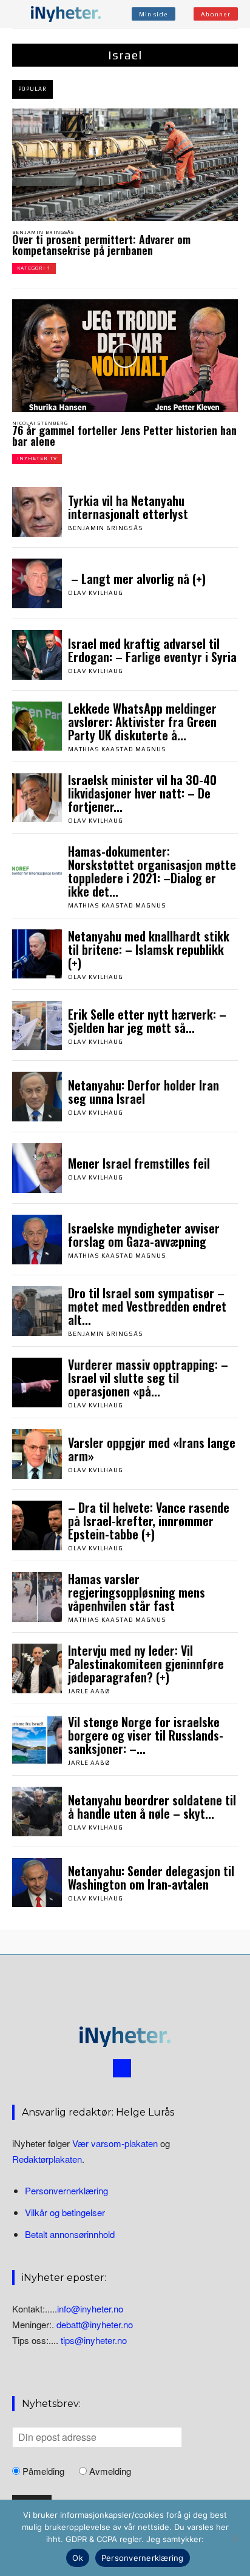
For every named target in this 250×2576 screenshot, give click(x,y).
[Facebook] (122, 2068)
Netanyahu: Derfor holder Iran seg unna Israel (144, 1092)
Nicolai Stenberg (40, 423)
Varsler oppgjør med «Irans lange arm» (152, 1449)
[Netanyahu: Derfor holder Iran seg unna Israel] (37, 1097)
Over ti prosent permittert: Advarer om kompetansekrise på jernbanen (101, 245)
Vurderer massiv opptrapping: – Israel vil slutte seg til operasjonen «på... (148, 1378)
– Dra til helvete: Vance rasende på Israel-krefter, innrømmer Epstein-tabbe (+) (149, 1521)
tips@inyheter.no (94, 2341)
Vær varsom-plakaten (115, 2143)
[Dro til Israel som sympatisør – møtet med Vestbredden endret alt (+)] (37, 1311)
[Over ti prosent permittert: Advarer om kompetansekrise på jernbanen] (125, 165)
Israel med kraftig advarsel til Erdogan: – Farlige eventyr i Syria (152, 650)
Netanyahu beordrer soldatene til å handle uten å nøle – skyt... (152, 1807)
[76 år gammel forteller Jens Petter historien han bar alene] (125, 356)
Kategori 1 (34, 268)
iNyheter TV (37, 458)
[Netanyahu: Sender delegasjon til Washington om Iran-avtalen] (37, 1883)
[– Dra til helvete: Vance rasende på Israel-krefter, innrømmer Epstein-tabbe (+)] (37, 1525)
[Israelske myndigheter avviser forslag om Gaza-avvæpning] (37, 1240)
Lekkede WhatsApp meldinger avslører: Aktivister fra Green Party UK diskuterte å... (142, 722)
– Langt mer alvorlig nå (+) (137, 579)
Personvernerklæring (66, 2190)
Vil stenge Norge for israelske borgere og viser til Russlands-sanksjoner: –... (146, 1735)
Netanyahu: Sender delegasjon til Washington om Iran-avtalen (151, 1877)
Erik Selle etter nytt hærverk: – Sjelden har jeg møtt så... (147, 1021)
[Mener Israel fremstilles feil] (37, 1168)
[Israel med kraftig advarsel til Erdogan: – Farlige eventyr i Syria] (37, 655)
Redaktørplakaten (47, 2159)
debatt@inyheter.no (95, 2325)
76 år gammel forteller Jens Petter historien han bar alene (124, 436)
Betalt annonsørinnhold (70, 2235)
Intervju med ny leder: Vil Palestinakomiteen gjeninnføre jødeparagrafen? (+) (146, 1664)
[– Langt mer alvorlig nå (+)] (37, 583)
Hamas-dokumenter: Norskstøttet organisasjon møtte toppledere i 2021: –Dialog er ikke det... (152, 871)
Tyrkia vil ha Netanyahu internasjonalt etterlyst (128, 507)
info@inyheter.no (90, 2309)
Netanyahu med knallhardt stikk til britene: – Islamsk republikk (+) (149, 949)
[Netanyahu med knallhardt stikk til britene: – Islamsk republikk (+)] (37, 954)
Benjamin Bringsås (43, 232)
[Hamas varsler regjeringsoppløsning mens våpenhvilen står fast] (37, 1597)
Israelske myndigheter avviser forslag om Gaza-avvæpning (144, 1235)
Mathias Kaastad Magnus (117, 749)
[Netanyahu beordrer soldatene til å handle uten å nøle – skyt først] (37, 1811)
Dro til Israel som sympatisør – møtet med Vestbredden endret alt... (147, 1306)
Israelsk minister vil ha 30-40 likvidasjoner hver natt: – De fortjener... (142, 793)
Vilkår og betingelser (65, 2212)
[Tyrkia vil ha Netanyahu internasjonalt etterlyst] (37, 512)
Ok (78, 2558)
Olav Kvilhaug (96, 593)
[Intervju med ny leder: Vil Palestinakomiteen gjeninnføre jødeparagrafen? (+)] (37, 1668)
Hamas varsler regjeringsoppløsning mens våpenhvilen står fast (137, 1592)
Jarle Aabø (89, 1691)
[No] (235, 2538)
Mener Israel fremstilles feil (139, 1163)
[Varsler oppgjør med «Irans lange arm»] (37, 1454)
